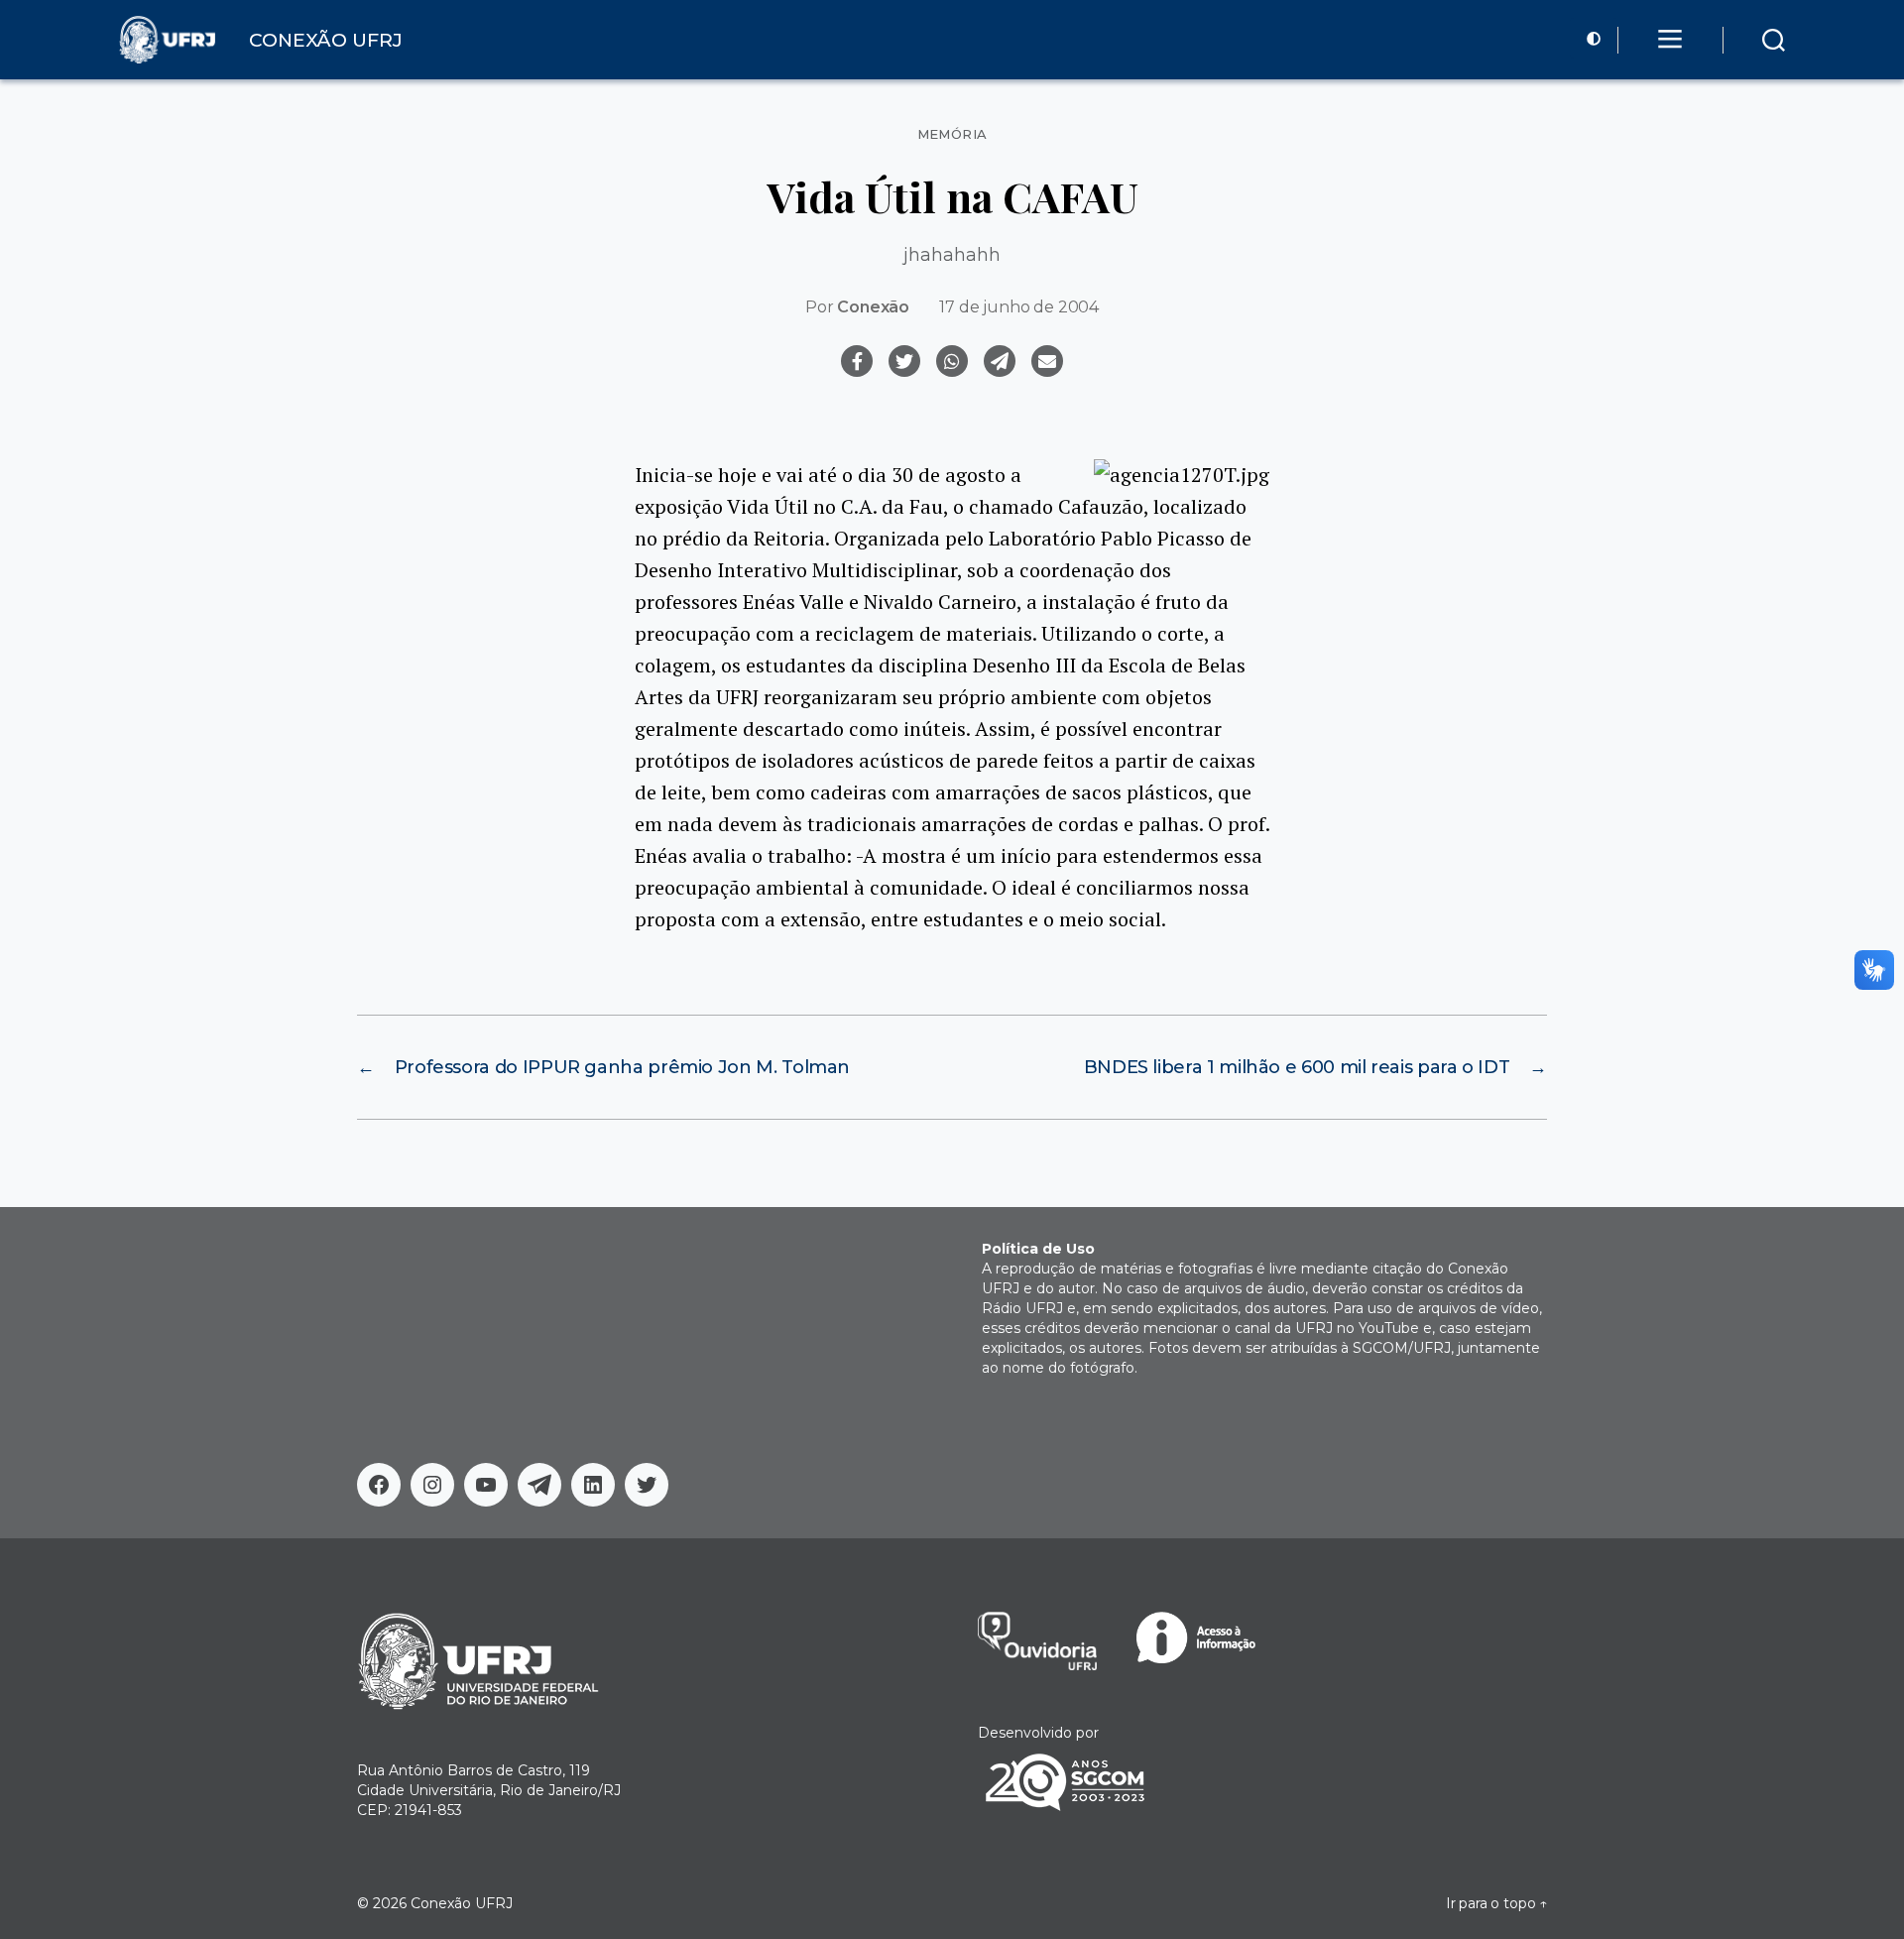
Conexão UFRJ (462, 1903)
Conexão (873, 307)
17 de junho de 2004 (1019, 307)
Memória (952, 134)
